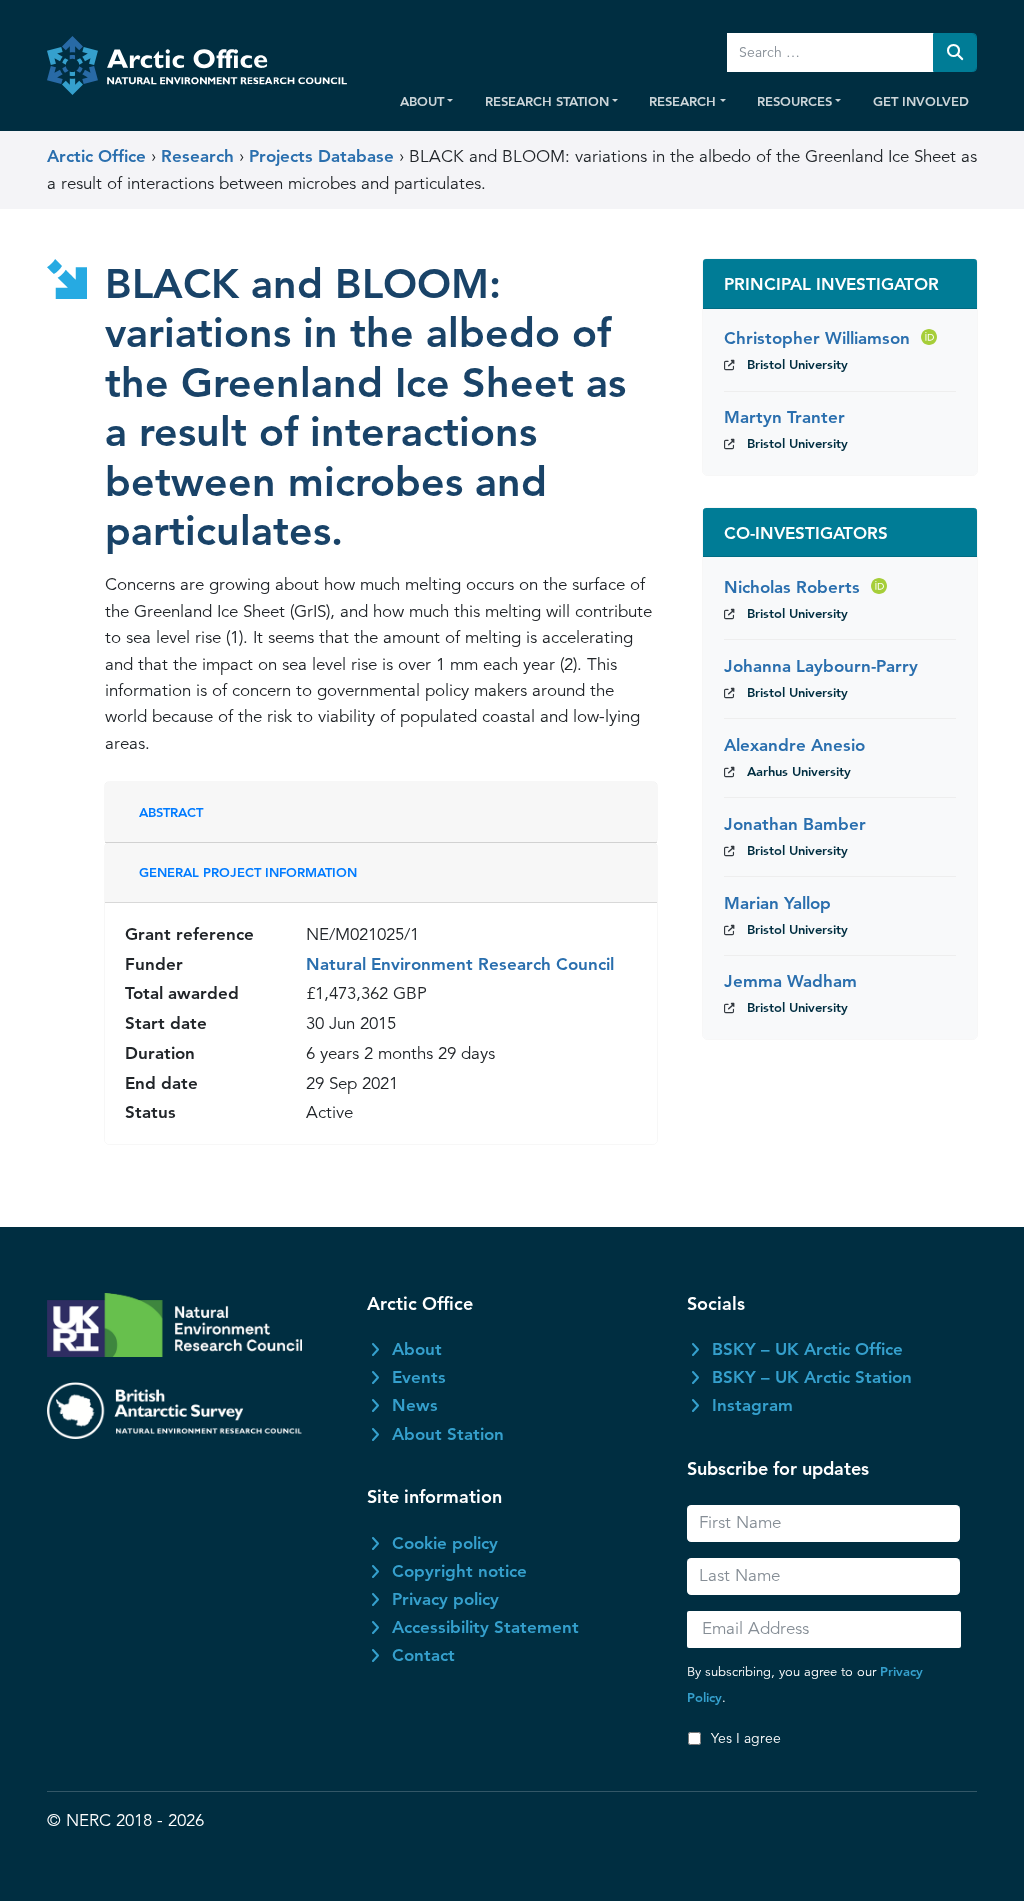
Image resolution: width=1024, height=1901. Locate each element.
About (417, 1349)
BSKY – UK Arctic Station (812, 1377)
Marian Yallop (777, 903)
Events (419, 1377)
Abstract (171, 812)
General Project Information (248, 872)
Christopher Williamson (819, 338)
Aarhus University (799, 771)
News (415, 1405)
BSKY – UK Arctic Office (807, 1349)
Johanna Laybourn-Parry (821, 666)
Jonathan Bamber (795, 824)
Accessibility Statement (485, 1627)
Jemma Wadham (790, 981)
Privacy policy (445, 1599)
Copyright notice (459, 1571)
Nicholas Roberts (792, 587)
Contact (423, 1655)
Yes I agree (746, 1738)
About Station (448, 1434)
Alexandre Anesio (794, 745)
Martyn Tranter (784, 417)
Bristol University (797, 364)
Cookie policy (445, 1543)
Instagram (752, 1405)
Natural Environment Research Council (460, 964)
